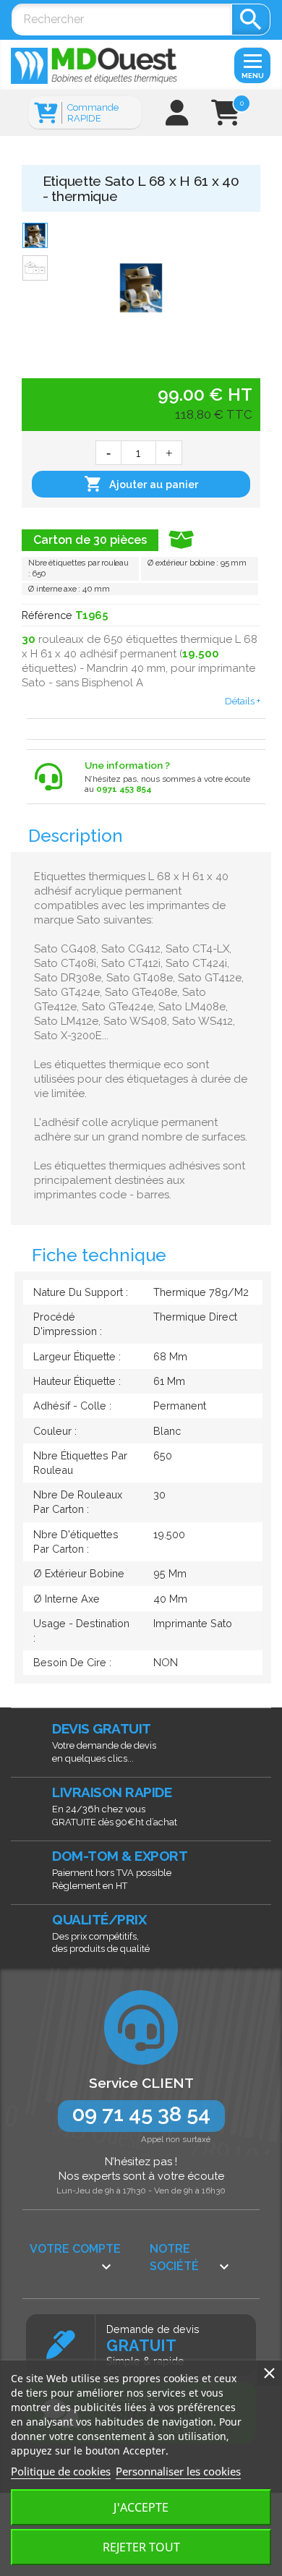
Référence (47, 615)
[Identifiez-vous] (177, 118)
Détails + (243, 701)
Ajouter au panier (141, 484)
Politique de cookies (61, 2471)
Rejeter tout (141, 2547)
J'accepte (141, 2507)
